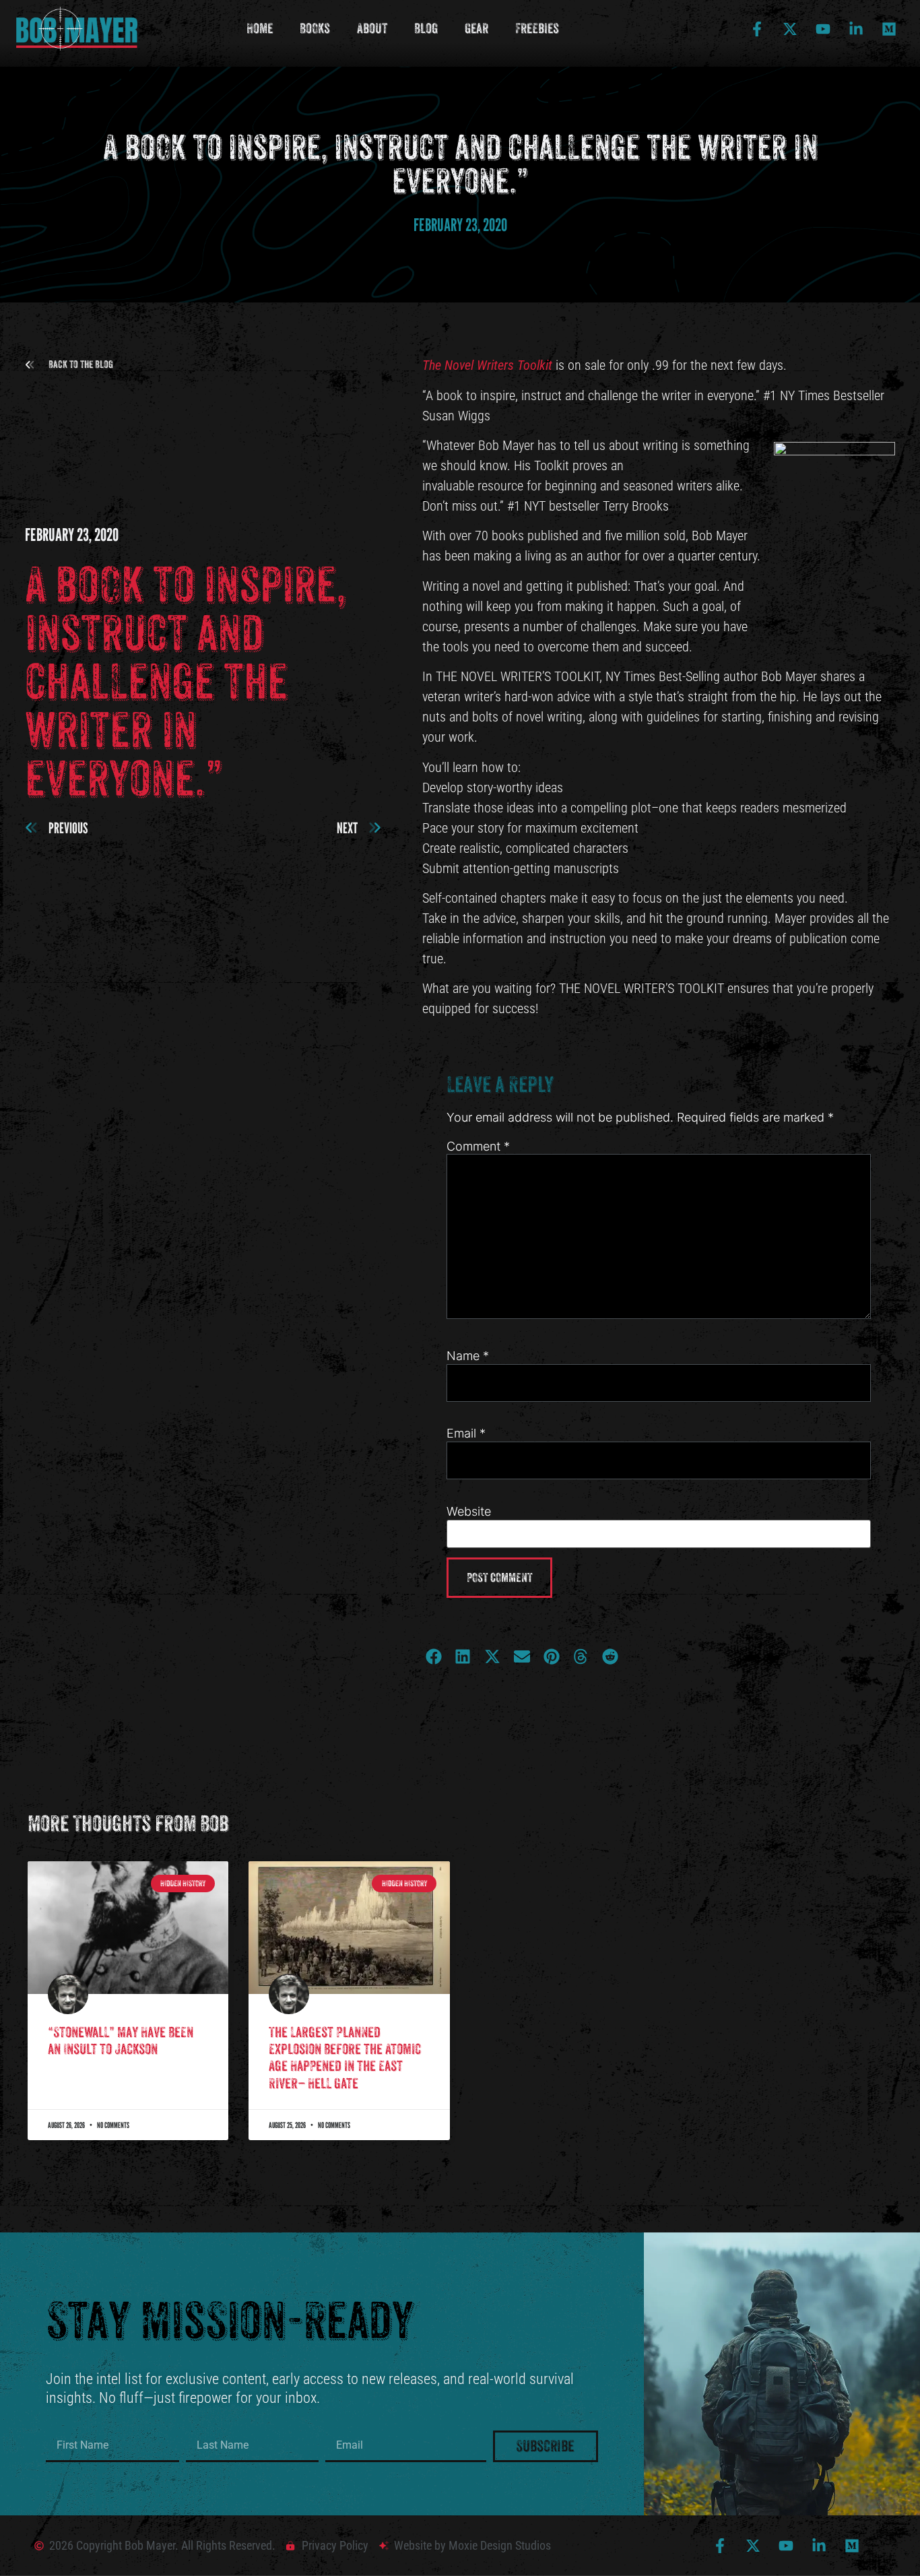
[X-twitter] (790, 29)
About (372, 29)
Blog (426, 29)
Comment (478, 1147)
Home (260, 29)
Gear (477, 29)
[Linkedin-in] (856, 29)
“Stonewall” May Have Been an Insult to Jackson (121, 2041)
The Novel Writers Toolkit (487, 365)
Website (469, 1512)
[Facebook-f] (757, 29)
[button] (69, 365)
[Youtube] (823, 29)
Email (466, 1434)
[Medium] (889, 29)
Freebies (537, 29)
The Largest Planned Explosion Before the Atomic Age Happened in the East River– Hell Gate (345, 2058)
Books (315, 29)
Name (468, 1356)
